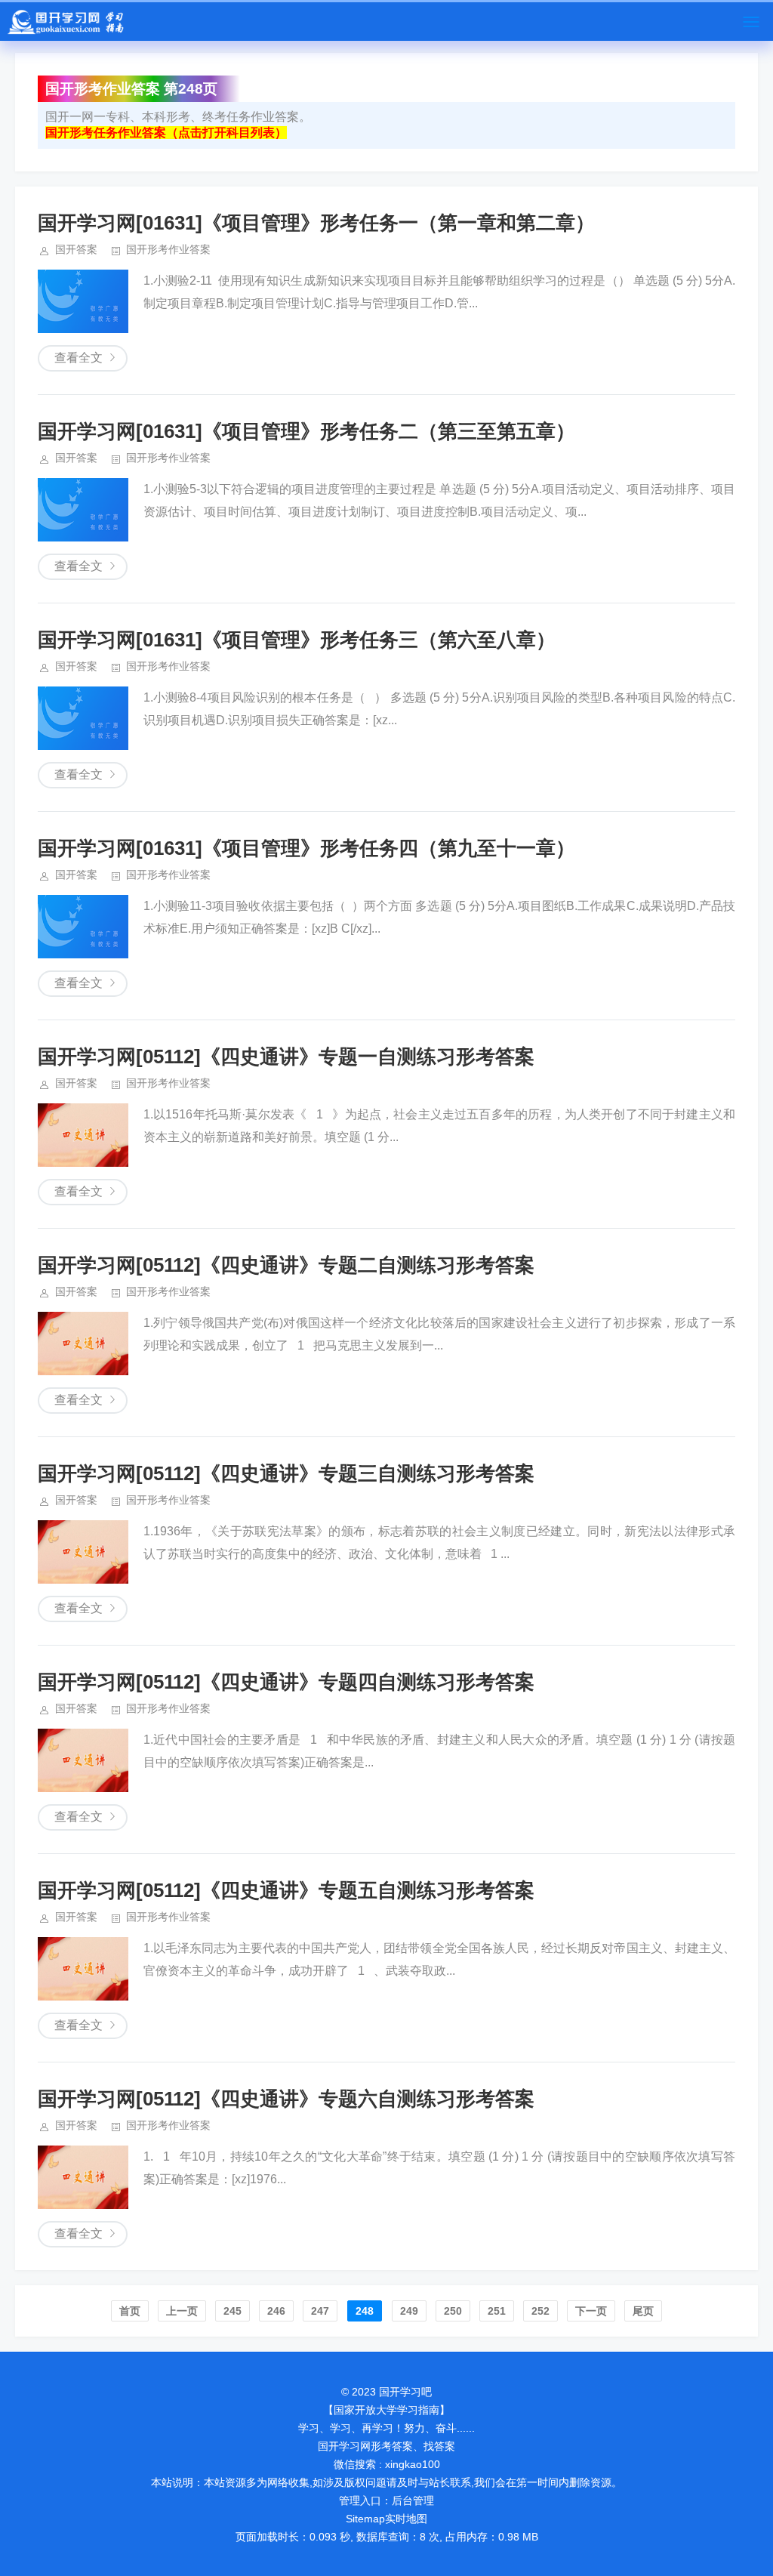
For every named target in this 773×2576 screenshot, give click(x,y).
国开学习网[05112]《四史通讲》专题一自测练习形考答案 (286, 1057)
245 (233, 2311)
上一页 (182, 2311)
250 (453, 2311)
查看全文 (79, 358)
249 (409, 2311)
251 (497, 2311)
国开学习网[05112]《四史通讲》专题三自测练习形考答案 (286, 1473)
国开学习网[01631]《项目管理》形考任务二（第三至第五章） (306, 431)
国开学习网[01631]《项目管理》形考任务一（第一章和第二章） (316, 223)
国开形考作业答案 (168, 249)
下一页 (591, 2311)
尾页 (643, 2311)
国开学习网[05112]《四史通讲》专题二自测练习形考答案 (286, 1265)
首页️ (130, 2311)
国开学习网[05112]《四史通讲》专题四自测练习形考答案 (286, 1682)
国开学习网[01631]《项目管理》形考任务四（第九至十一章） (306, 848)
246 (276, 2311)
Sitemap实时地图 (386, 2519)
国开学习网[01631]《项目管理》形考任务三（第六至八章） (297, 640)
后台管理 (413, 2500)
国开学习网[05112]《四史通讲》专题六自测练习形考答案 (286, 2099)
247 (320, 2311)
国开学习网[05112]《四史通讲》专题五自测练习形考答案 (286, 1890)
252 (540, 2311)
